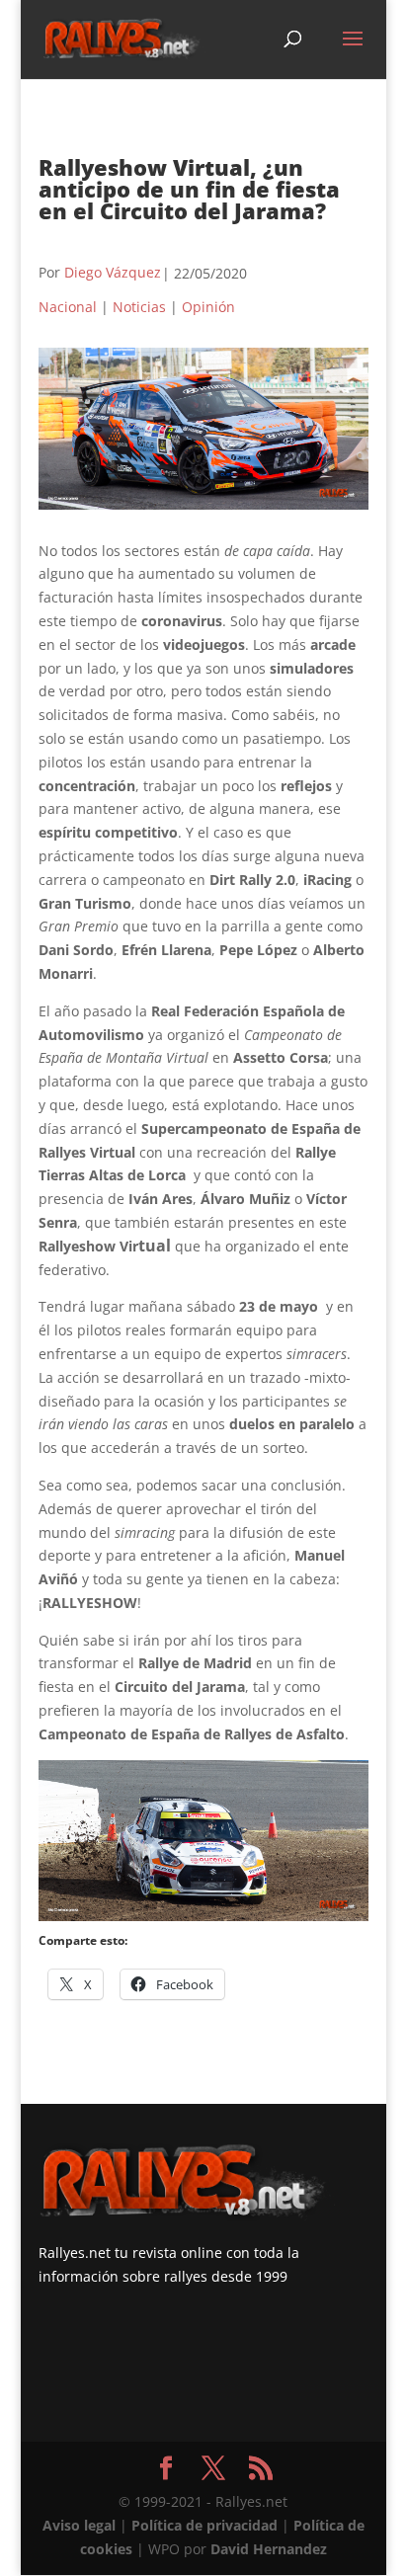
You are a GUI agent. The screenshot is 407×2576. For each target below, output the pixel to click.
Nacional (68, 307)
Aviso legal (79, 2525)
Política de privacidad (204, 2525)
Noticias (139, 307)
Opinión (208, 307)
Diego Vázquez (113, 272)
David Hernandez (269, 2549)
